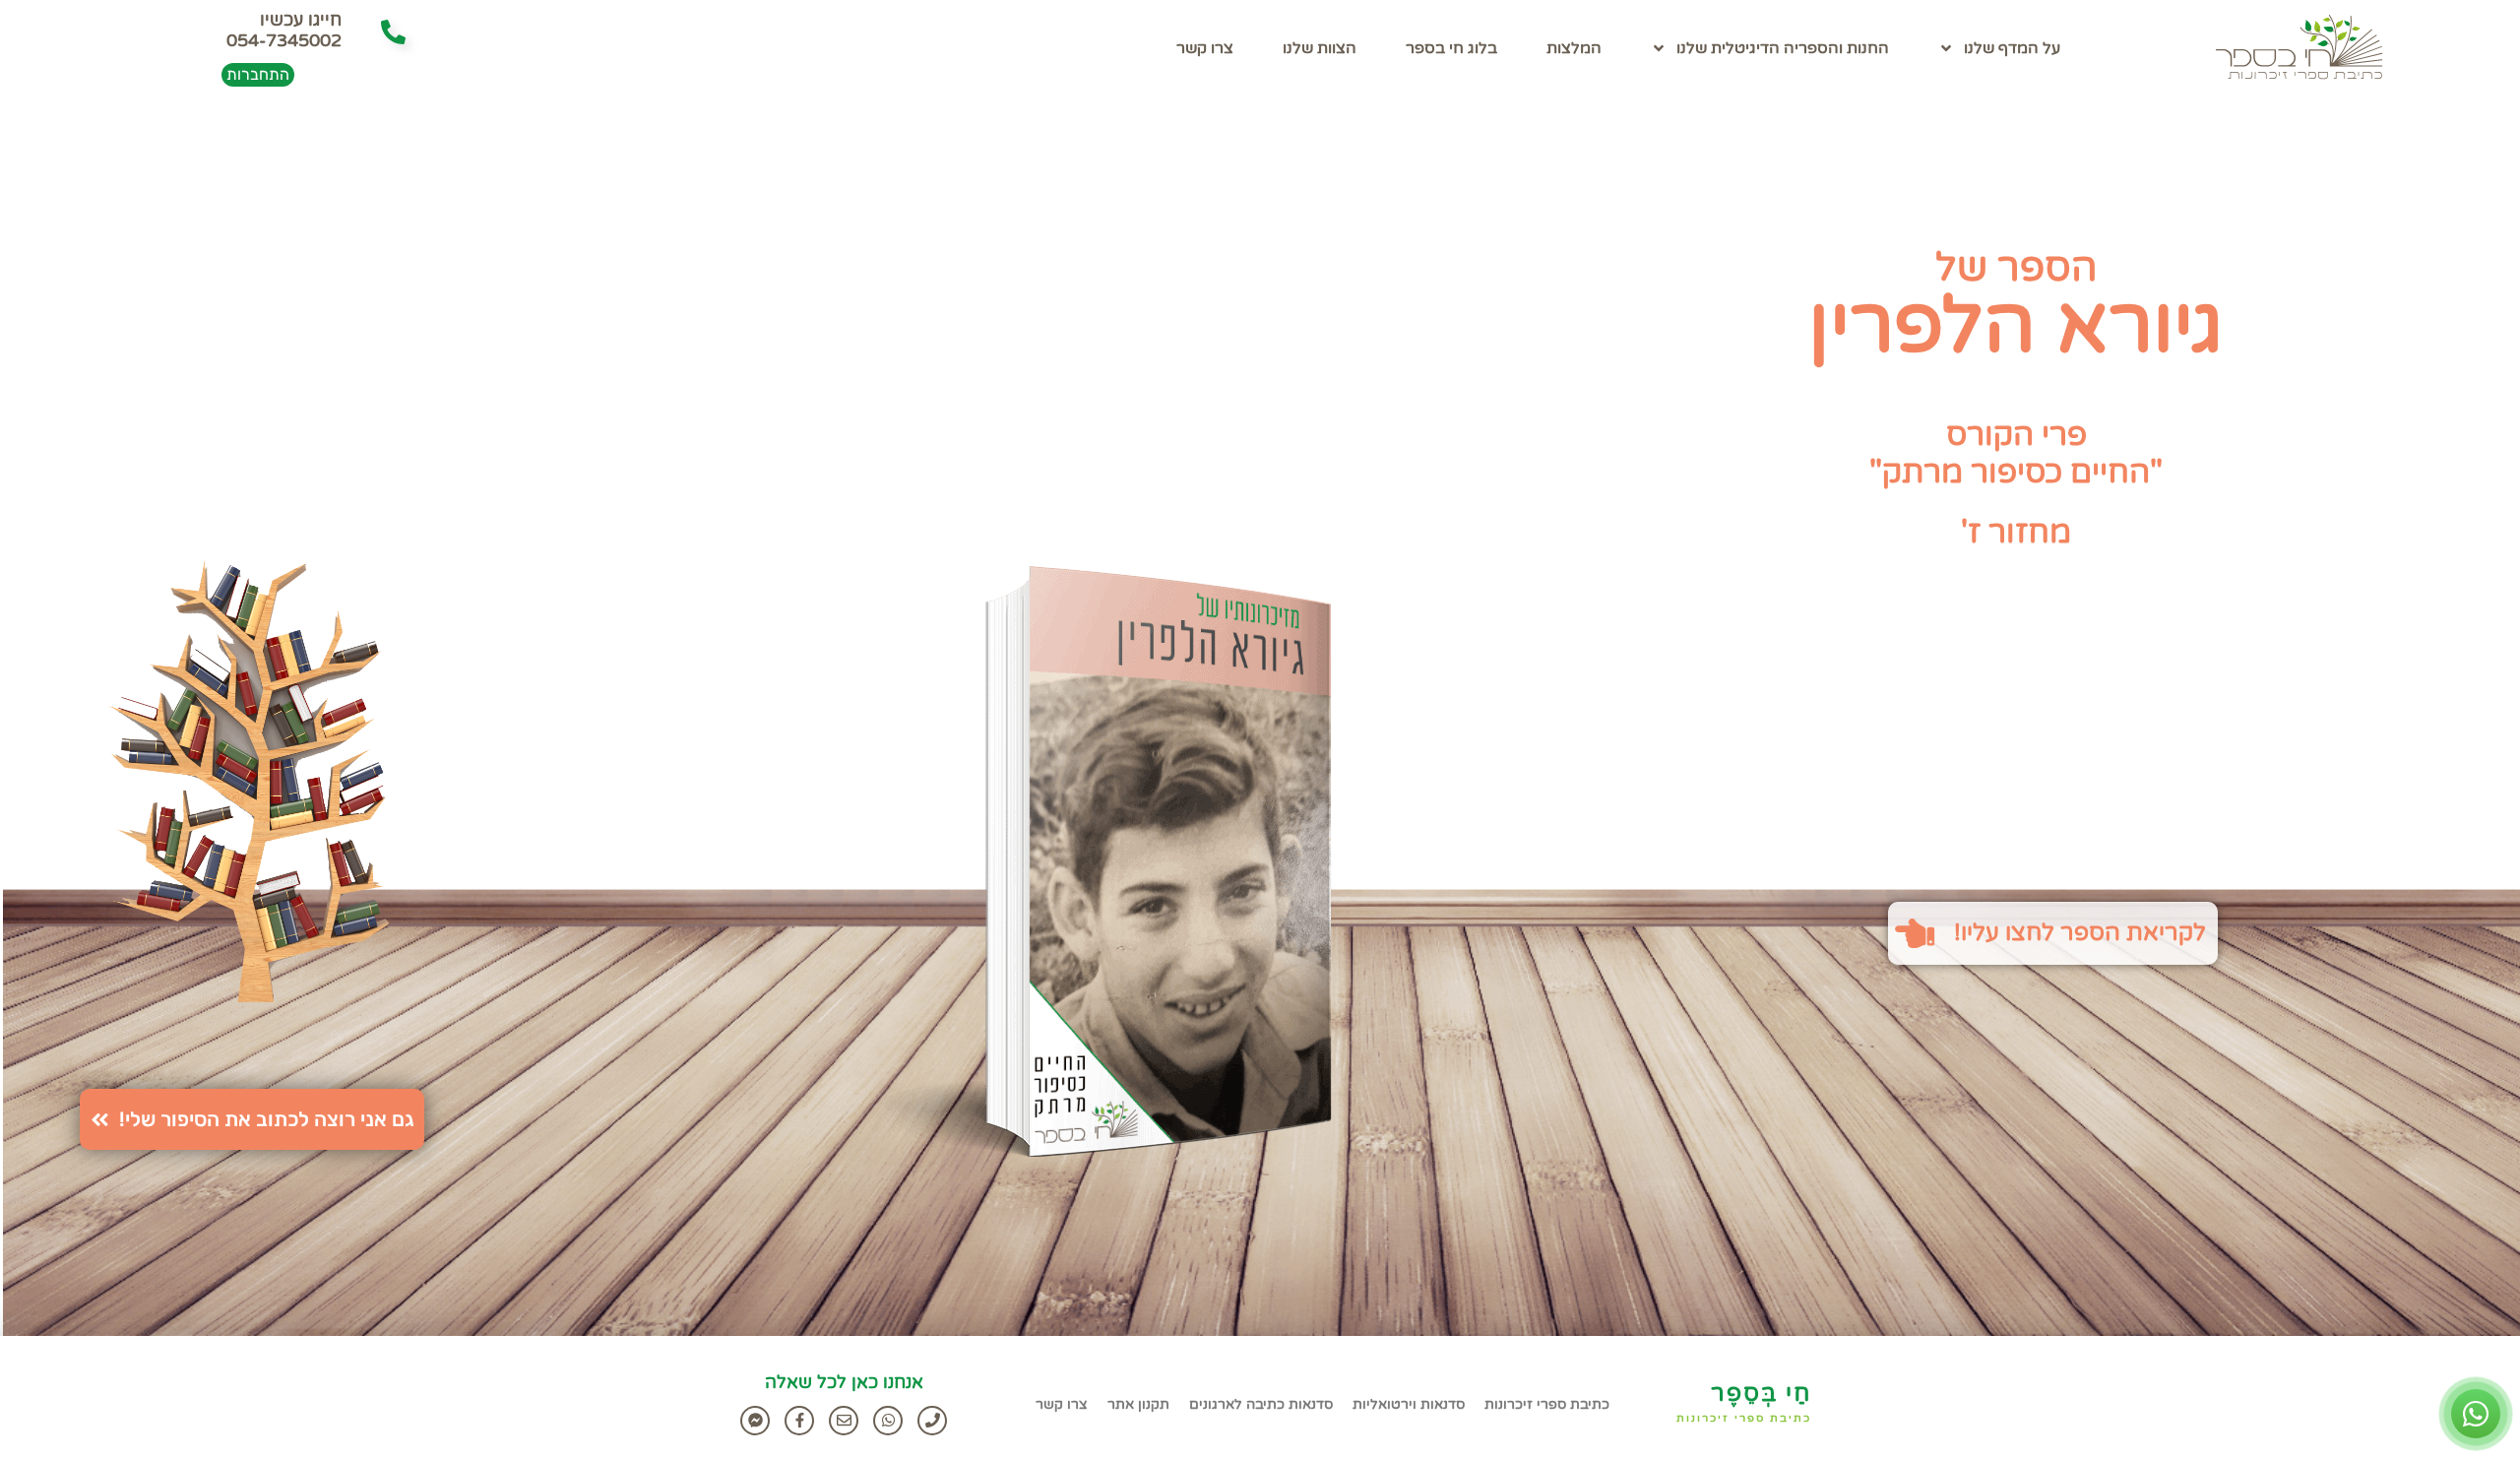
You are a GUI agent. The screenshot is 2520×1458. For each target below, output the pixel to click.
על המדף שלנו (2012, 48)
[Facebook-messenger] (755, 1421)
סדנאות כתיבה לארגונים (1261, 1404)
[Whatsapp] (888, 1421)
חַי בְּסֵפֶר (1761, 1394)
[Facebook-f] (799, 1421)
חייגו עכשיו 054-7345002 (284, 31)
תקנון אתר (1138, 1404)
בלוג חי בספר (1451, 48)
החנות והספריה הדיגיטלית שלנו (1783, 48)
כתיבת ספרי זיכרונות (1744, 1418)
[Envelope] (844, 1421)
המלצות (1574, 48)
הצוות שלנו (1320, 48)
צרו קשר (1205, 48)
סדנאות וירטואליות (1409, 1404)
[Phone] (932, 1421)
